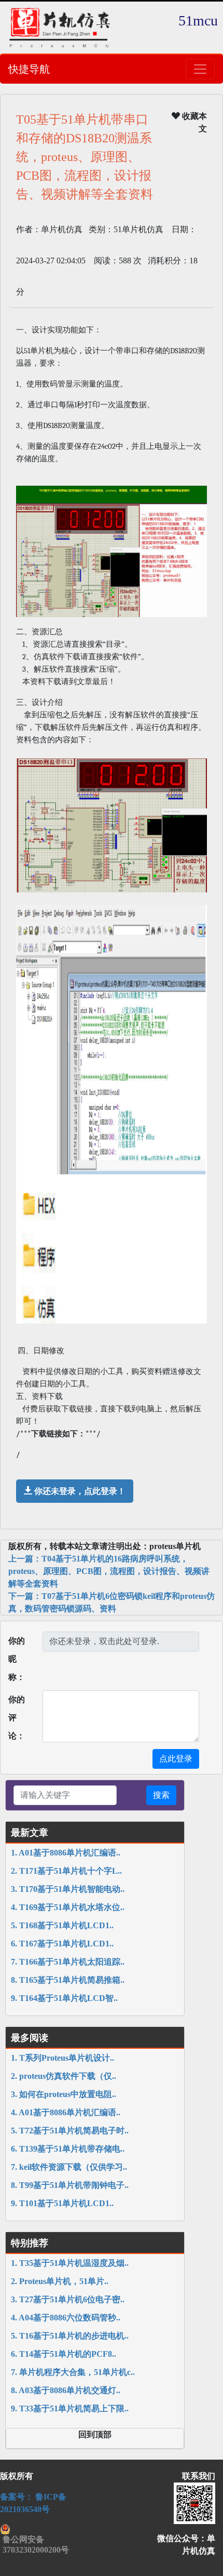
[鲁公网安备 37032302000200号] (37, 2529)
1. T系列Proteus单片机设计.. (62, 2058)
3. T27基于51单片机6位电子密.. (68, 2299)
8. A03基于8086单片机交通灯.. (66, 2390)
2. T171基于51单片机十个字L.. (66, 1871)
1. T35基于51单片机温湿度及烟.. (70, 2263)
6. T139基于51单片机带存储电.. (68, 2149)
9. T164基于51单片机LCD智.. (64, 1998)
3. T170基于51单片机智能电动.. (68, 1889)
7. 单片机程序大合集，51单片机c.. (73, 2372)
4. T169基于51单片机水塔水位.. (68, 1907)
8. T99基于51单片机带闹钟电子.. (70, 2185)
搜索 (161, 1795)
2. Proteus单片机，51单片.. (60, 2281)
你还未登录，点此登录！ (79, 1491)
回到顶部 (95, 2434)
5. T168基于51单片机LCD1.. (62, 1925)
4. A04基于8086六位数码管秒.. (66, 2318)
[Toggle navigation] (200, 69)
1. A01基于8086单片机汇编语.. (66, 1853)
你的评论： (17, 1718)
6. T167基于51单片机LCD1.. (62, 1944)
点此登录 (176, 1759)
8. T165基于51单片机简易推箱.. (68, 1980)
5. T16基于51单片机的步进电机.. (70, 2336)
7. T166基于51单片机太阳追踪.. (68, 1962)
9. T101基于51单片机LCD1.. (62, 2203)
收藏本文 (193, 122)
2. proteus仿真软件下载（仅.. (64, 2076)
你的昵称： (17, 1659)
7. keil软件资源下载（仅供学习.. (69, 2167)
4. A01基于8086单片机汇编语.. (66, 2112)
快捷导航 (29, 69)
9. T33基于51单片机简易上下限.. (70, 2408)
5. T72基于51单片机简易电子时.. (70, 2131)
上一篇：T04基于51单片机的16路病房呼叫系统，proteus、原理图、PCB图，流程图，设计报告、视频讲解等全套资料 (109, 1571)
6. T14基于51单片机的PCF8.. (64, 2354)
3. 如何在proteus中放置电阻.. (64, 2094)
